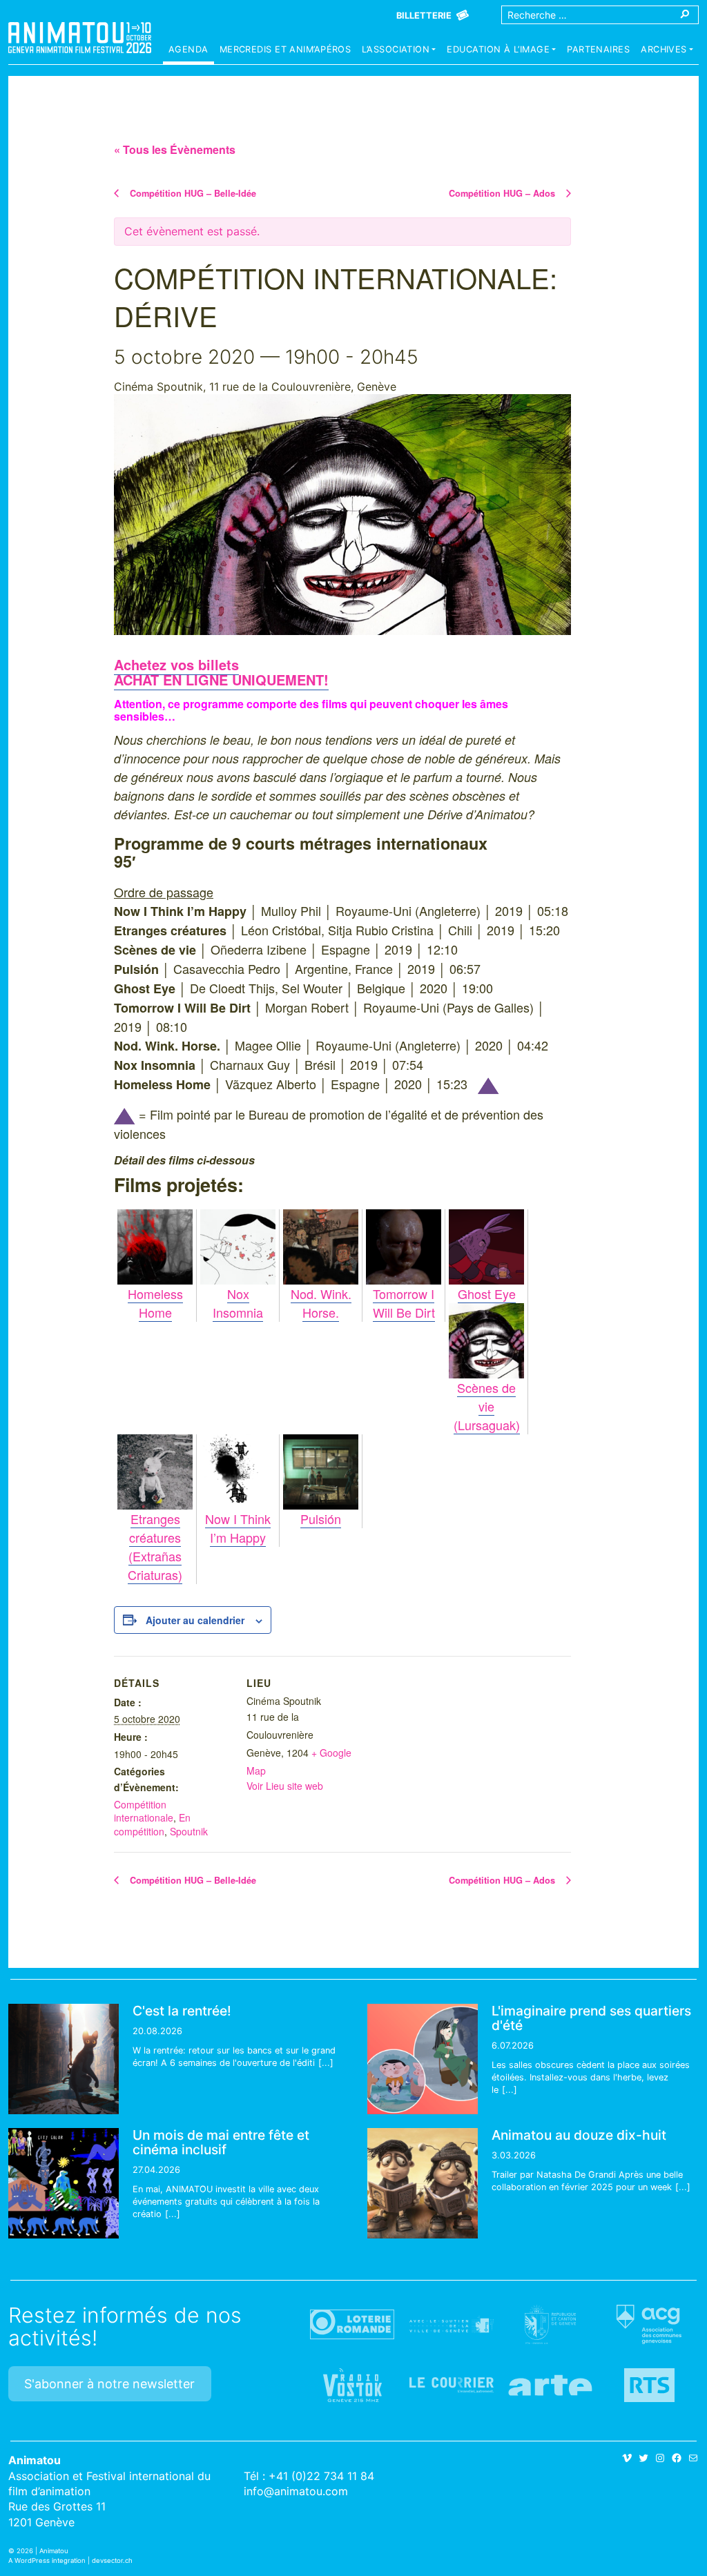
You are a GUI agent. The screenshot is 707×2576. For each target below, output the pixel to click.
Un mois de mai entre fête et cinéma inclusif (221, 2142)
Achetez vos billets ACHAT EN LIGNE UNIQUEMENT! (221, 672)
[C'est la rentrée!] (64, 2059)
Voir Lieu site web (285, 1786)
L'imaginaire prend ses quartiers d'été (591, 2018)
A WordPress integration (47, 2560)
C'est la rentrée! (182, 2011)
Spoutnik (189, 1831)
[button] (399, 51)
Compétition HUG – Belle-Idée (192, 193)
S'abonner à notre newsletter (109, 2384)
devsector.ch (112, 2560)
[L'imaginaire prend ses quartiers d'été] (423, 2059)
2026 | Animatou (42, 2551)
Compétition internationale (144, 1811)
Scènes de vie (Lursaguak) (487, 1406)
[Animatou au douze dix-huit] (423, 2183)
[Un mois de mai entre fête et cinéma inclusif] (64, 2183)
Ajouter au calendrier (195, 1620)
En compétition (152, 1824)
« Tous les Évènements (175, 149)
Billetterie (424, 16)
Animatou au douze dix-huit (579, 2135)
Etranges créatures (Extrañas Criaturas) (155, 1546)
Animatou (80, 38)
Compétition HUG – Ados (503, 193)
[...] (326, 2063)
